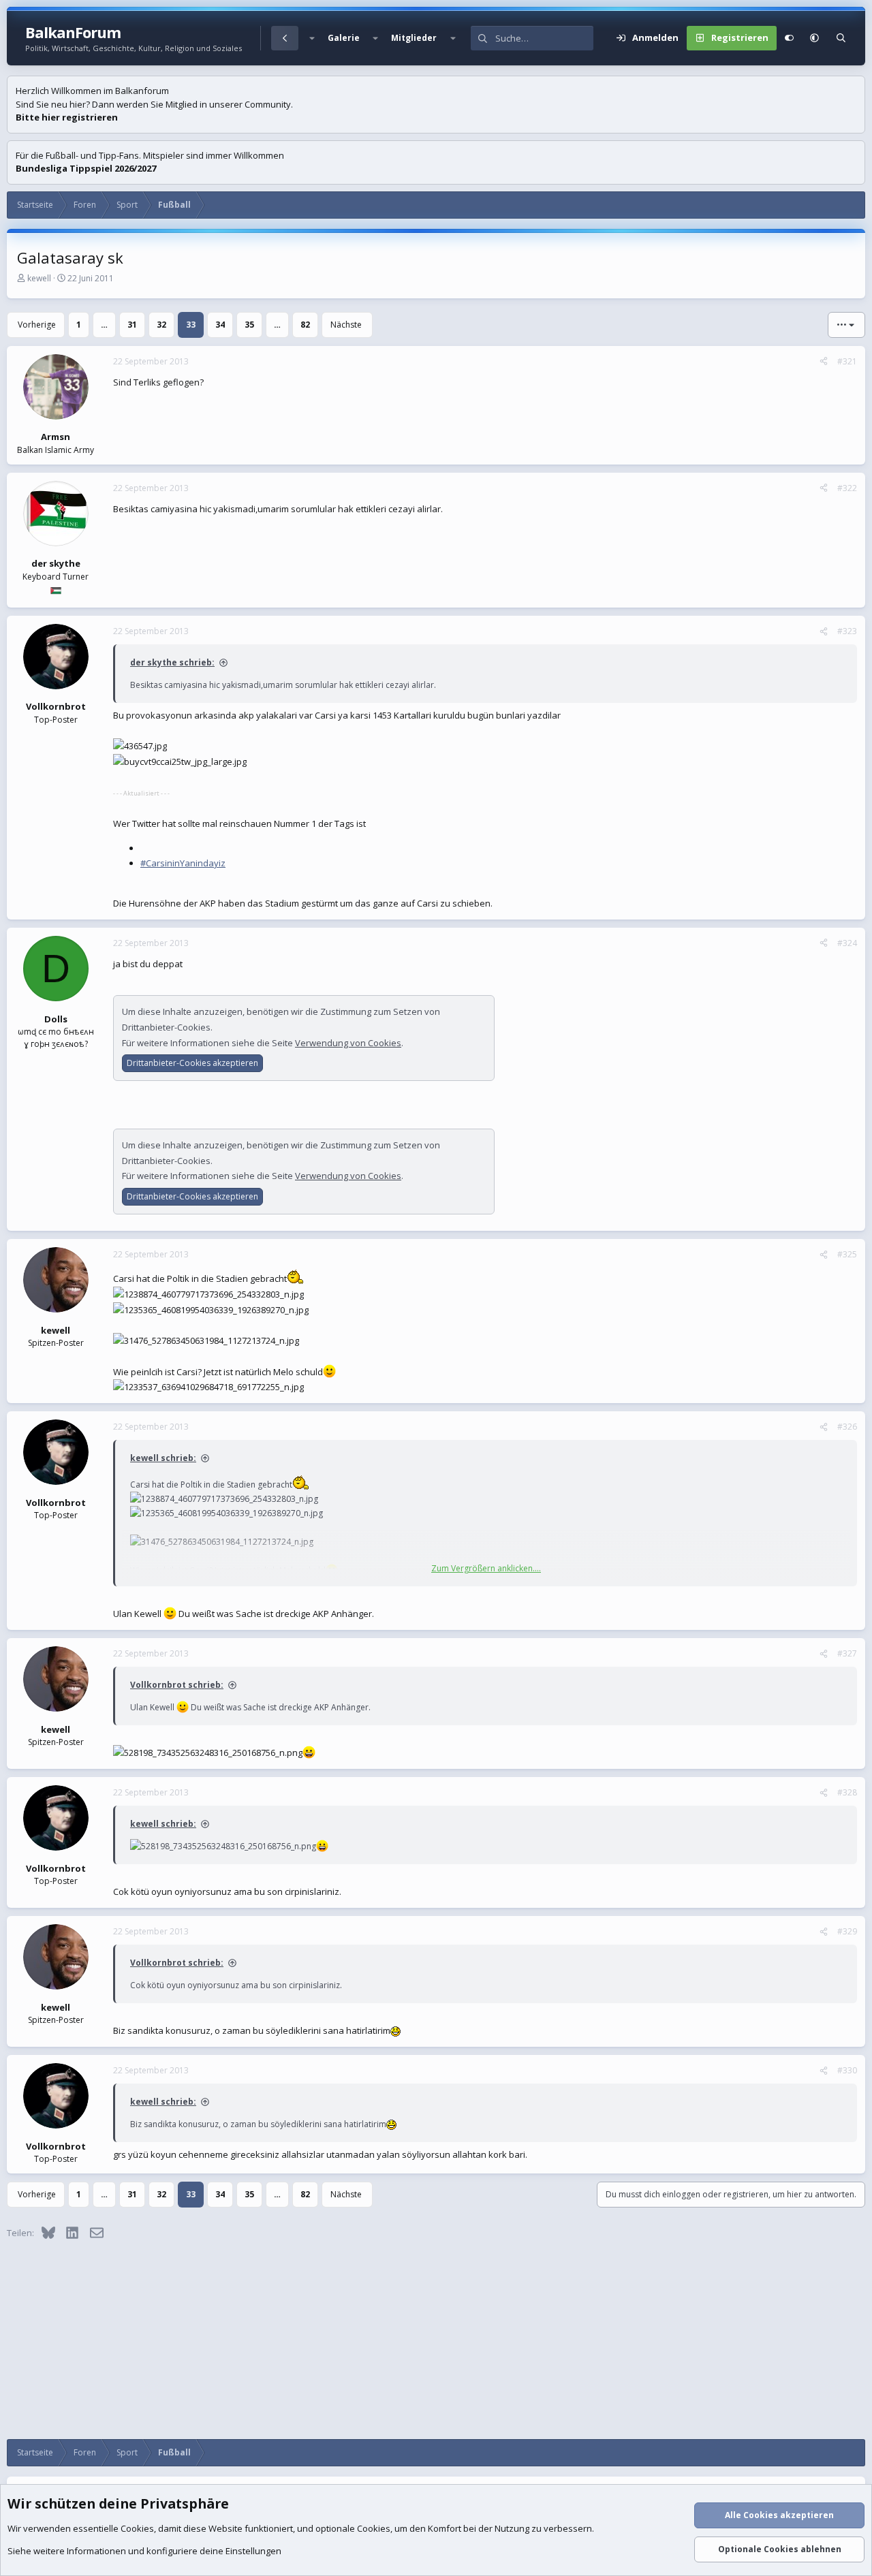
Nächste (346, 325)
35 (249, 325)
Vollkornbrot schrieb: (177, 1685)
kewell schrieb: (163, 1458)
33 (191, 325)
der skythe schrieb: (172, 662)
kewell (39, 278)
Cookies (137, 2528)
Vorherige (37, 325)
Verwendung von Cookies (348, 1043)
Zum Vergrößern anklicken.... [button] (486, 1568)
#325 (847, 1254)
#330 (847, 2070)
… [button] (104, 325)
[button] (311, 38)
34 (220, 325)
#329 (847, 1931)
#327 (847, 1653)
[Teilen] (824, 362)
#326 (847, 1427)
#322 (847, 488)
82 (305, 325)
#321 (847, 361)
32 (161, 325)
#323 (847, 631)
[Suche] (841, 38)
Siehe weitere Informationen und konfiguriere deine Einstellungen (144, 2551)
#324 (847, 943)
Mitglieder (414, 38)
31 (132, 325)
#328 (847, 1792)
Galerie (344, 38)
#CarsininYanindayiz (183, 863)
